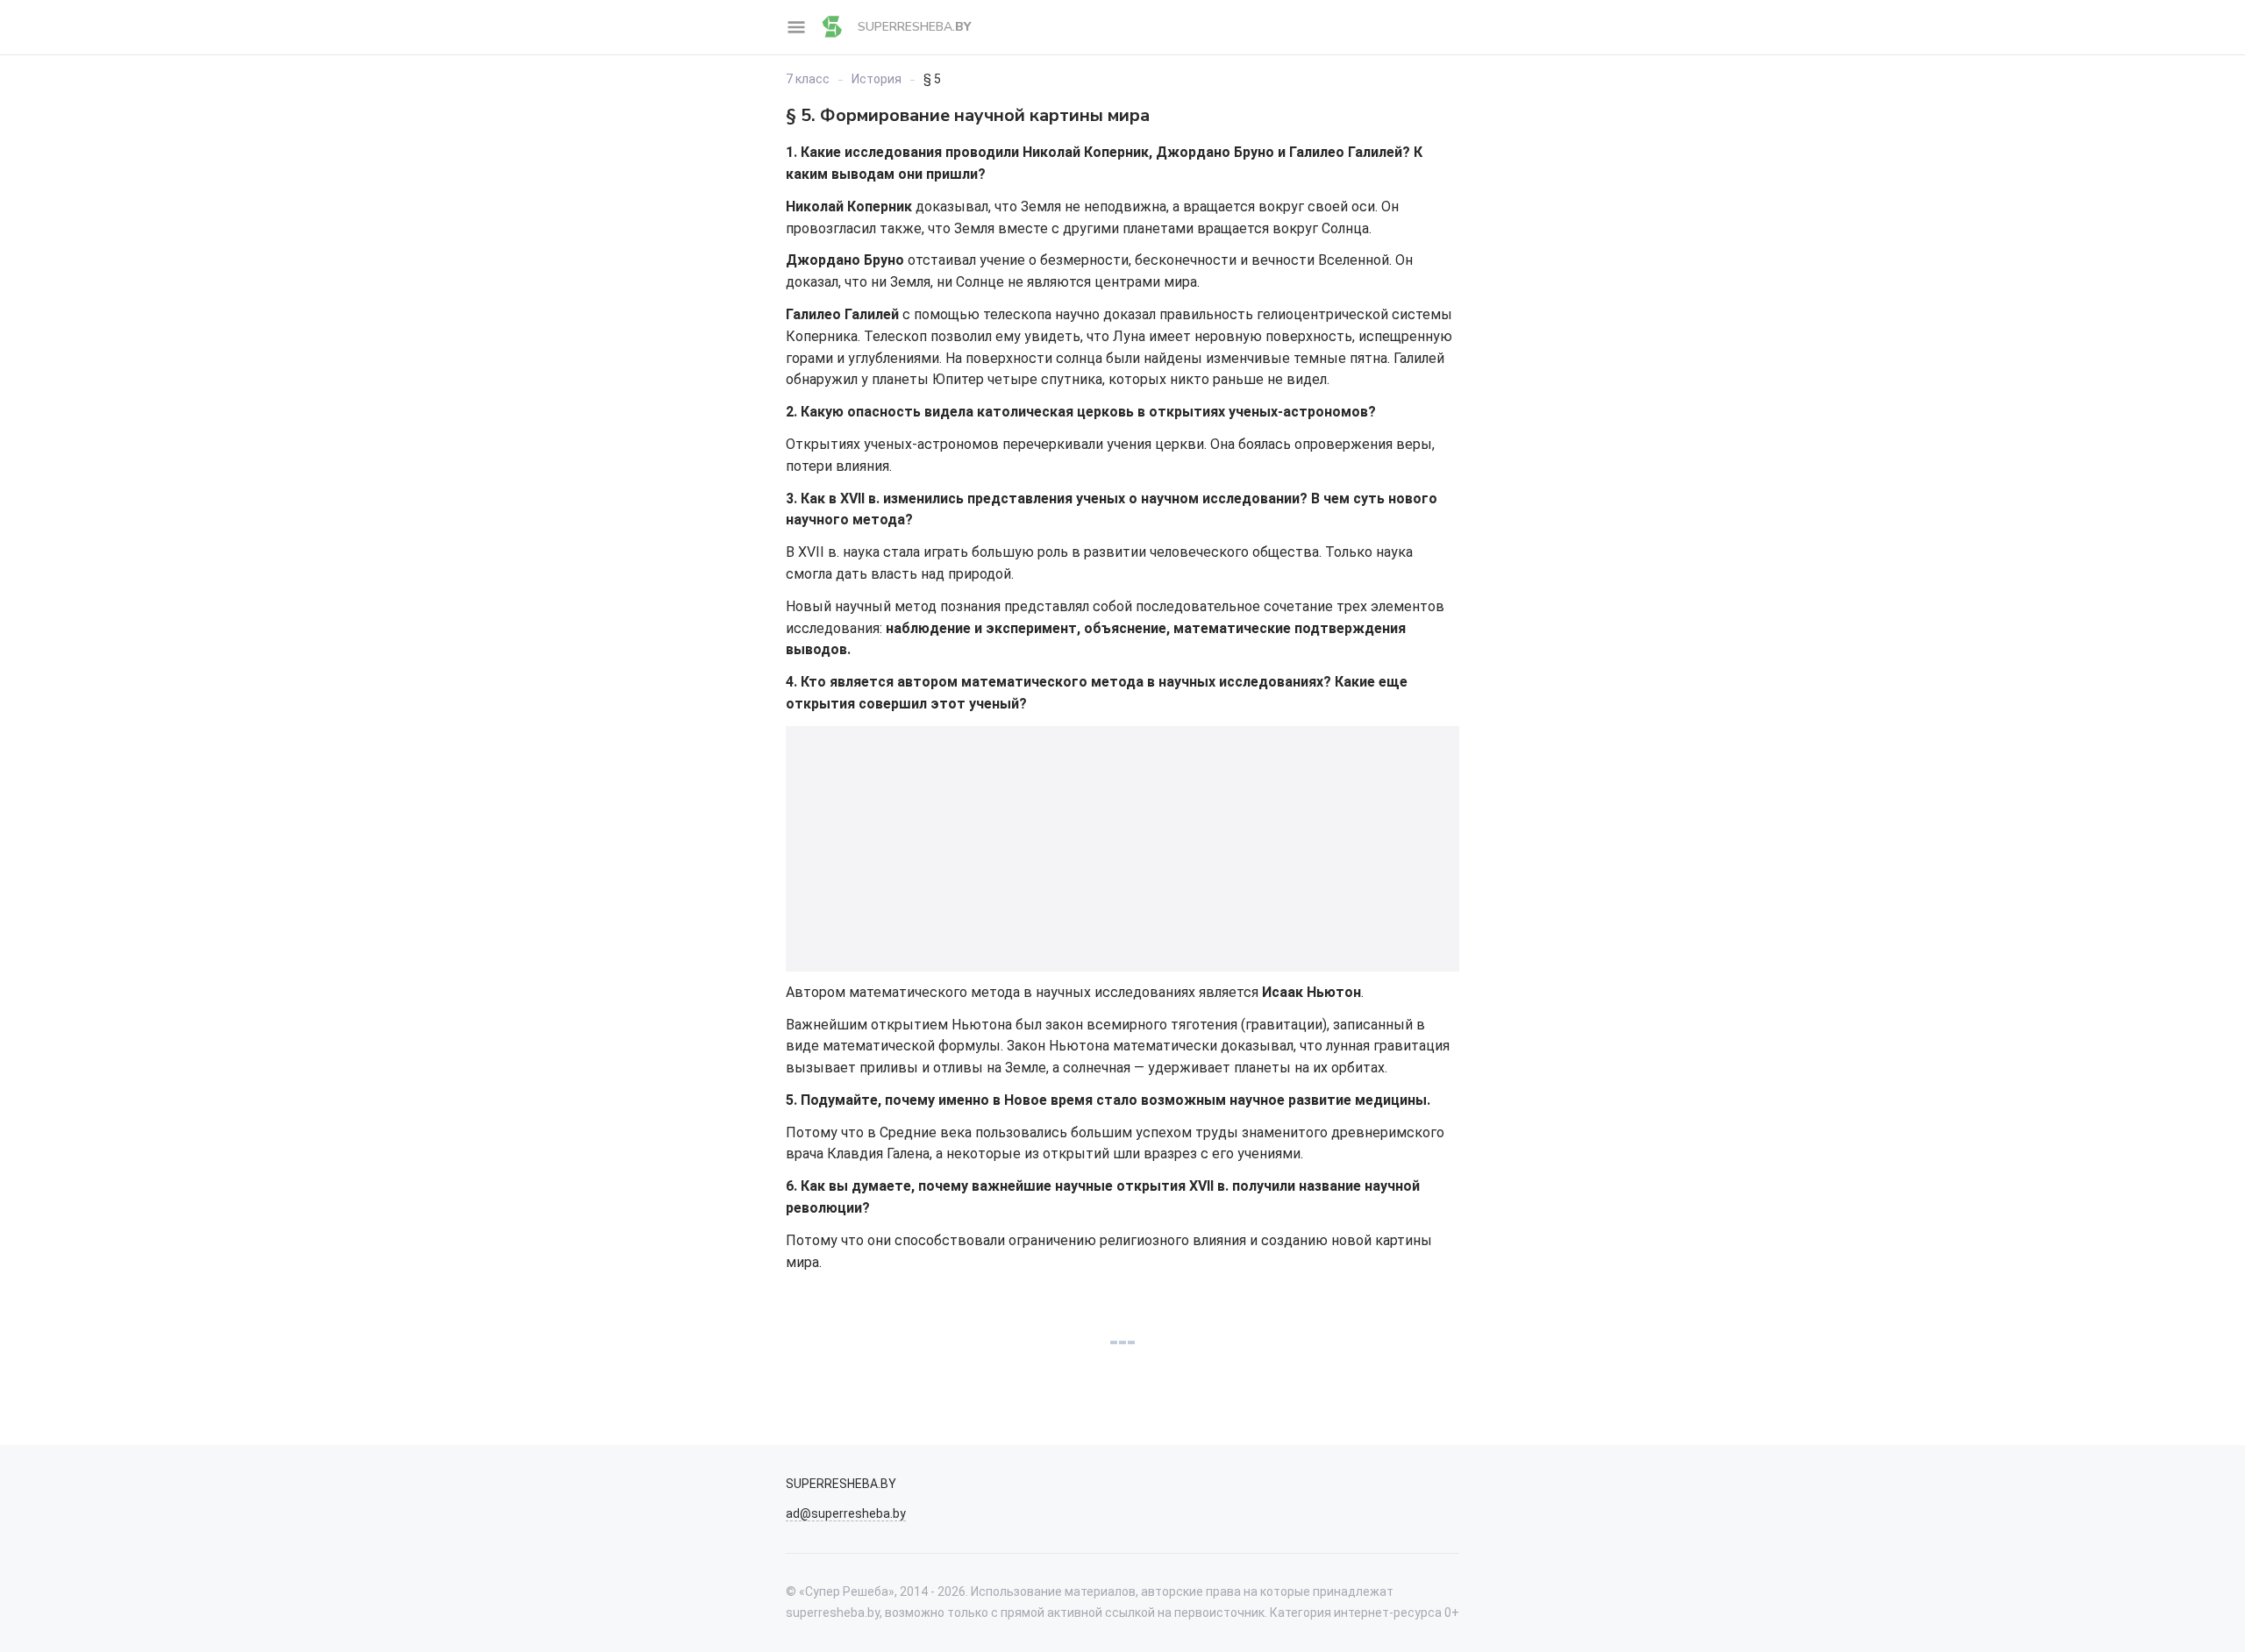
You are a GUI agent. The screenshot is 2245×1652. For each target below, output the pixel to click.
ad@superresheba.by (846, 1513)
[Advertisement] (1122, 849)
